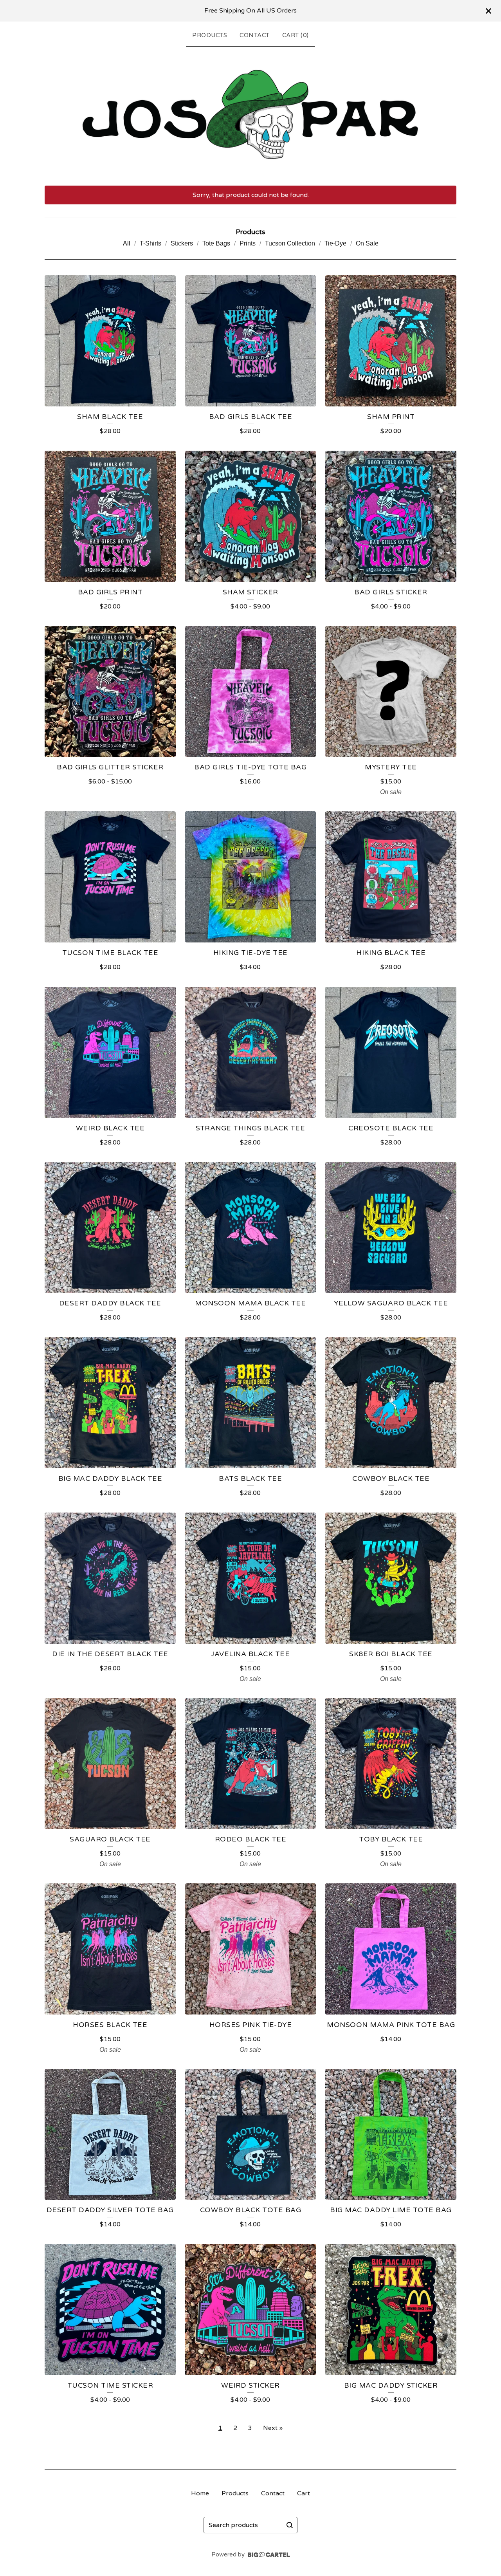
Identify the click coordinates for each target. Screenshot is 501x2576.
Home (200, 2493)
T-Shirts (150, 243)
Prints (248, 243)
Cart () (296, 35)
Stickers (182, 243)
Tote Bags (216, 243)
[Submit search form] (290, 2525)
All (127, 243)
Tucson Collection (290, 243)
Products (210, 35)
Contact (255, 35)
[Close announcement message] (488, 11)
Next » (273, 2428)
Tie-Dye (335, 243)
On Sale (367, 243)
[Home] (250, 114)
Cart (304, 2493)
